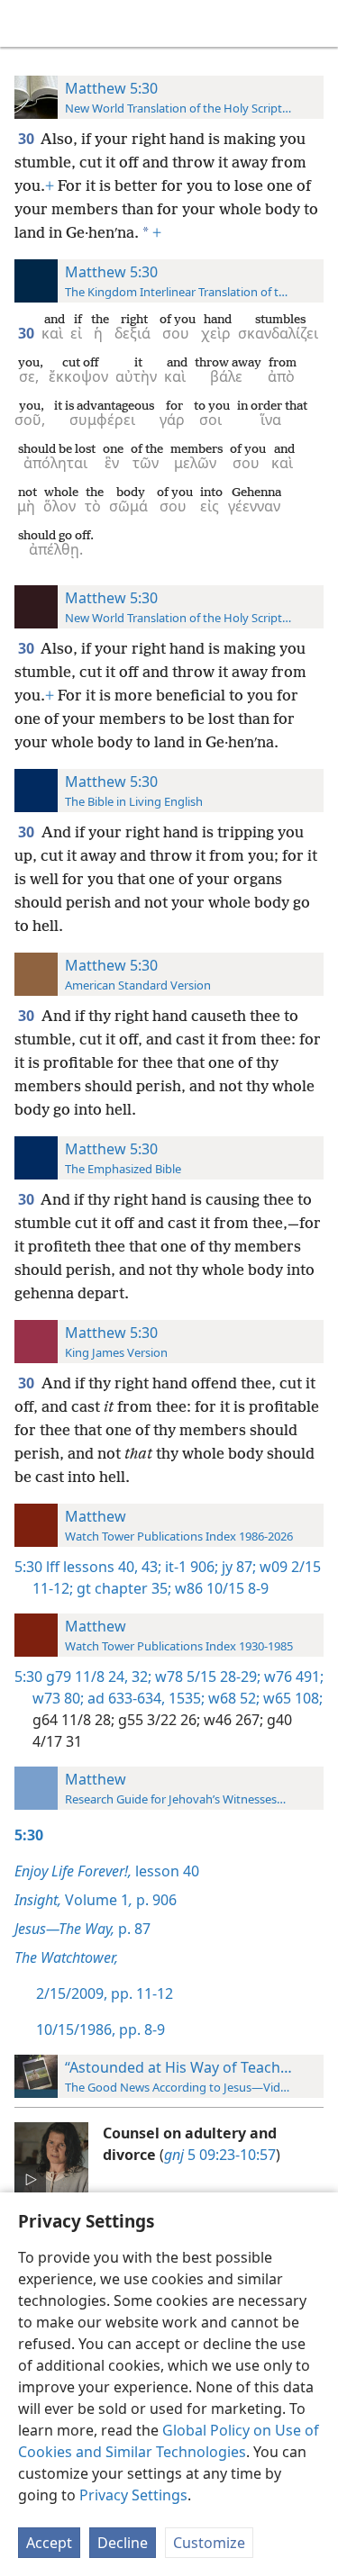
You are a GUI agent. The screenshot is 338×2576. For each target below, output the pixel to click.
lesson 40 (107, 1871)
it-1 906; (190, 1567)
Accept (49, 2543)
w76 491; (292, 1677)
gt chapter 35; (122, 1588)
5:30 (28, 1567)
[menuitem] (27, 23)
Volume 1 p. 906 (96, 1900)
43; (150, 1567)
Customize (209, 2543)
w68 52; (232, 1698)
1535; (185, 1698)
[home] (27, 23)
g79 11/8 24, (87, 1677)
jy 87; (237, 1567)
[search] (315, 23)
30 (27, 139)
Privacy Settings (133, 2495)
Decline (123, 2543)
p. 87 (82, 1929)
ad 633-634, (124, 1698)
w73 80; (58, 1698)
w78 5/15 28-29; (206, 1677)
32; (140, 1677)
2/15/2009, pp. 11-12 (105, 1993)
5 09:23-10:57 (220, 2155)
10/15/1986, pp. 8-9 (100, 2029)
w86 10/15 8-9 (220, 1588)
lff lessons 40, (92, 1567)
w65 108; (291, 1698)
